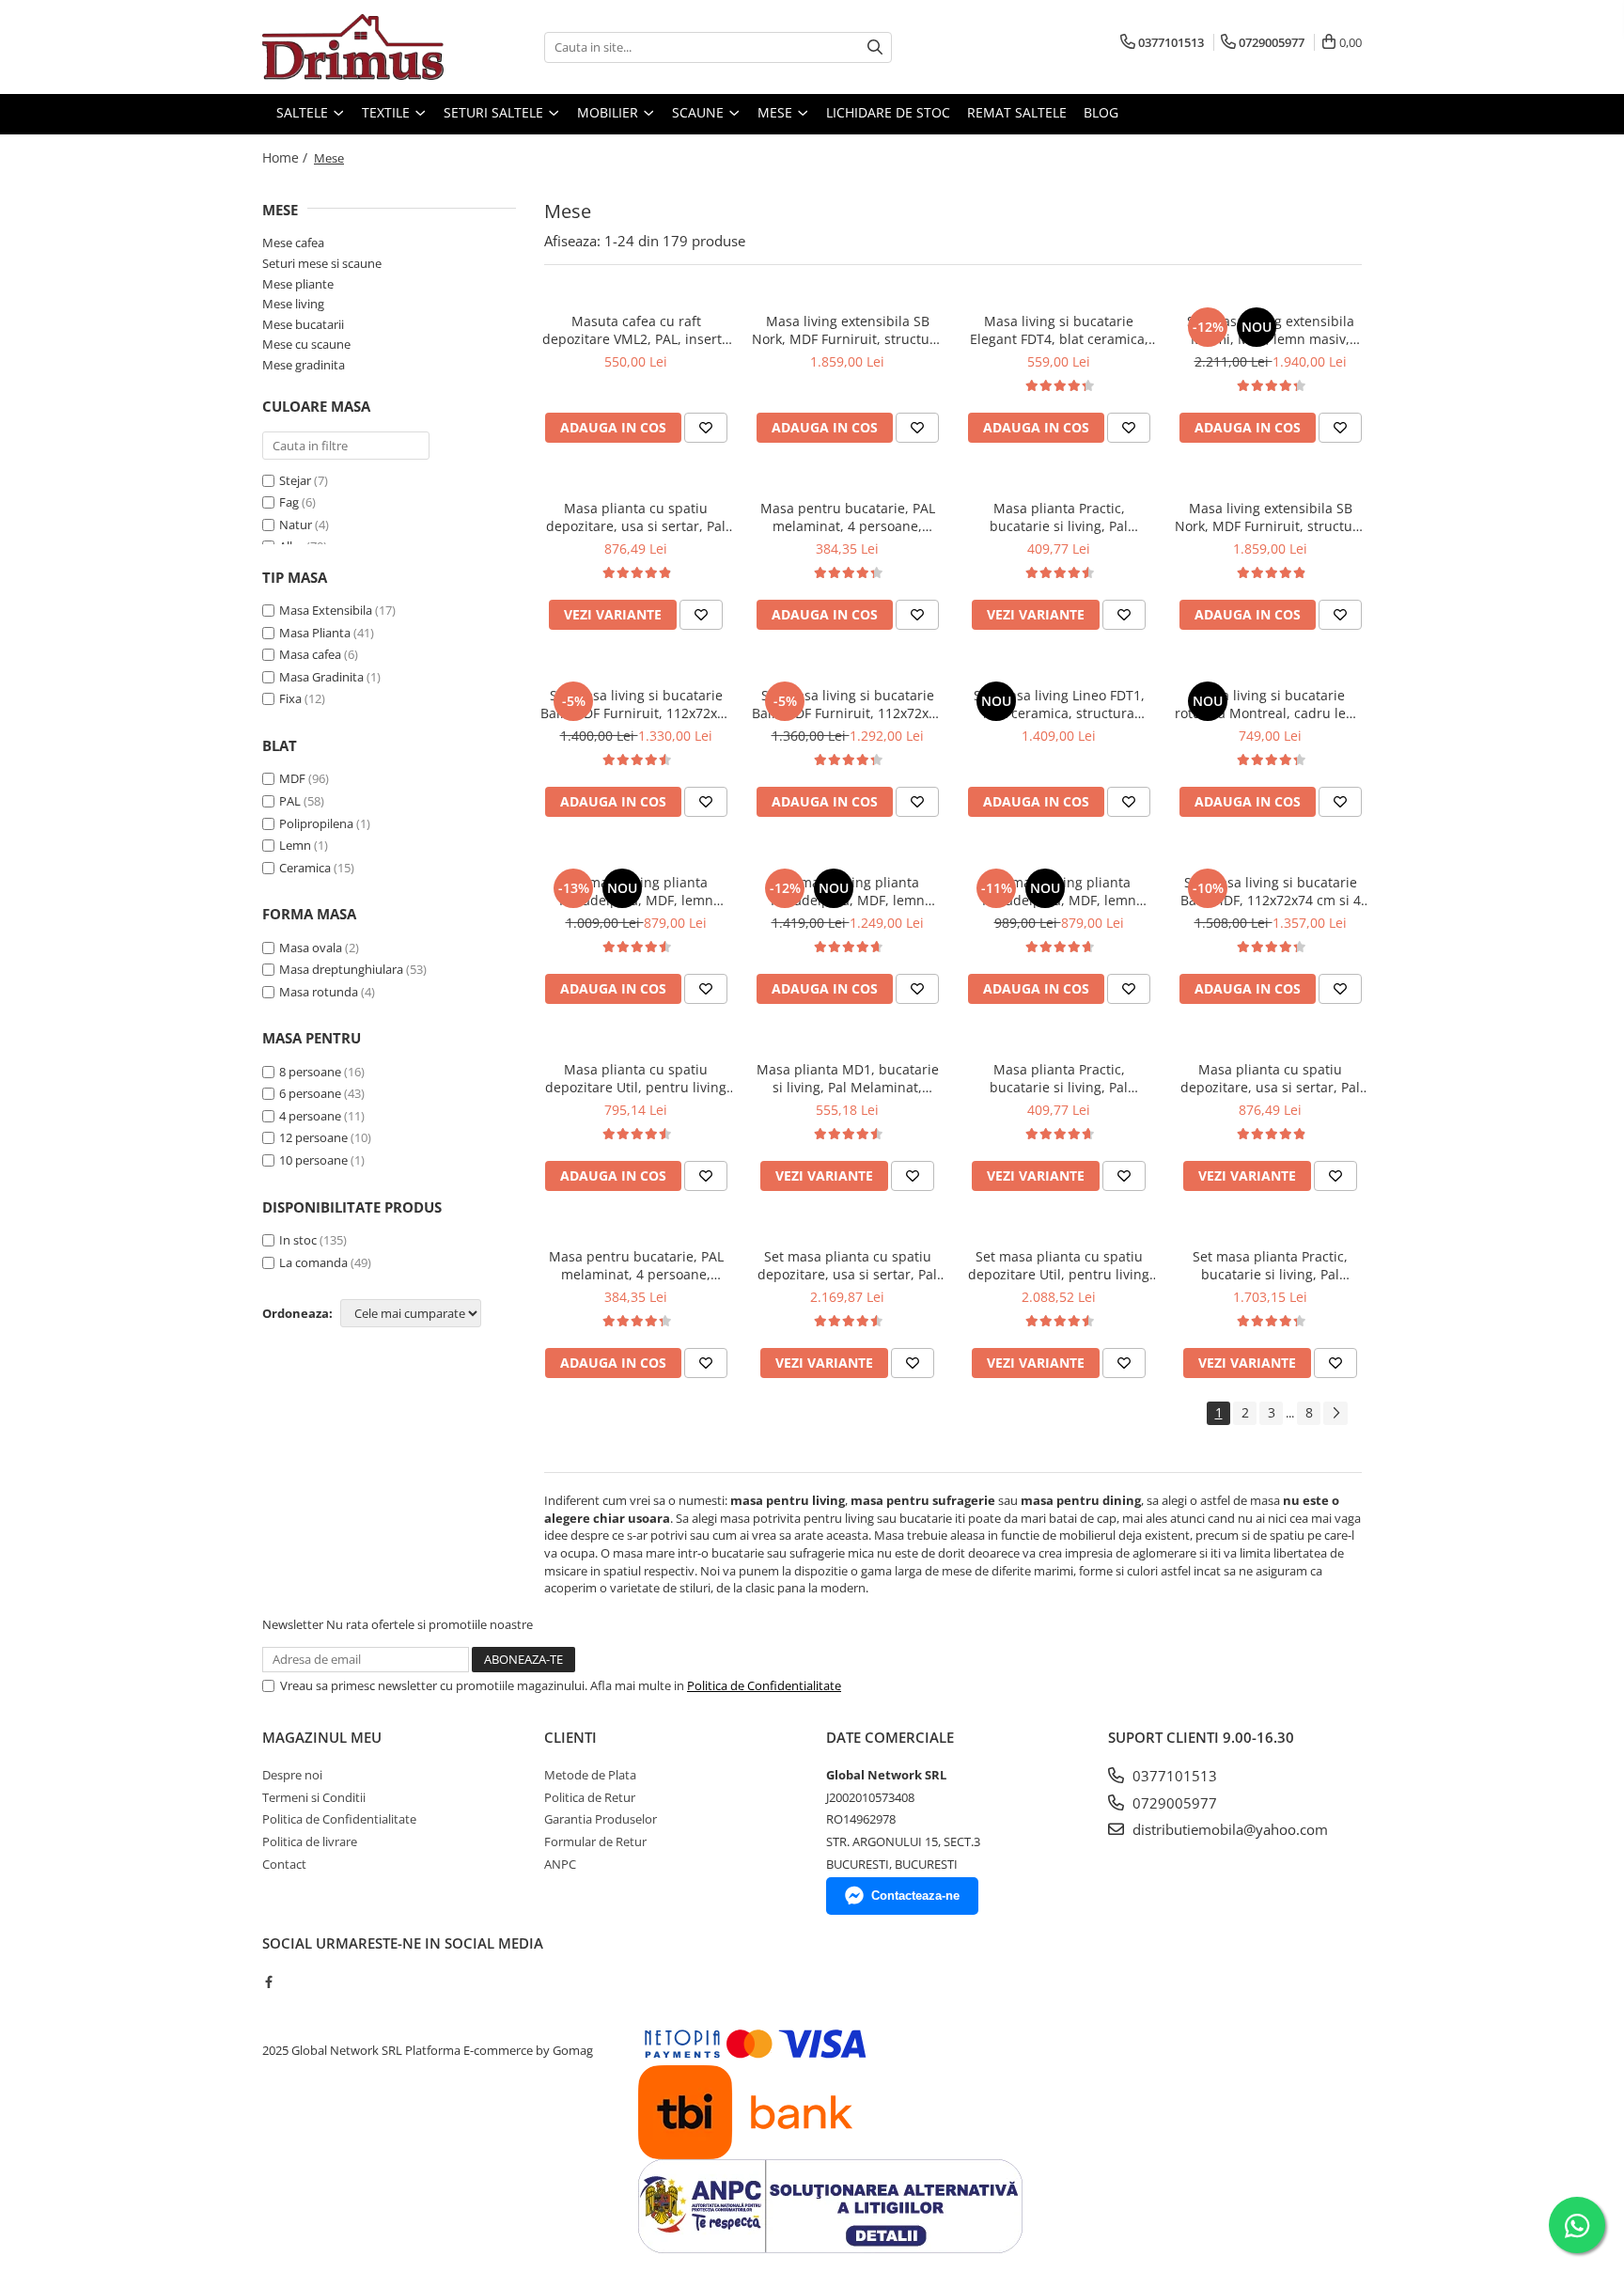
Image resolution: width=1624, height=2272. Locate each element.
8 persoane (310, 1072)
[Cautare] (875, 47)
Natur (296, 525)
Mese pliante (298, 284)
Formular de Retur (595, 1841)
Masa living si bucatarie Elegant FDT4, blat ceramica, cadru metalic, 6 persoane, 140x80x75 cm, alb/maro (1059, 330)
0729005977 (1173, 1803)
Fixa (290, 698)
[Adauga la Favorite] (706, 428)
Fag (289, 502)
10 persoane (313, 1160)
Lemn (295, 845)
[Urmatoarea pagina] (1335, 1413)
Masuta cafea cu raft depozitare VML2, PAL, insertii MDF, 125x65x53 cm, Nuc (636, 330)
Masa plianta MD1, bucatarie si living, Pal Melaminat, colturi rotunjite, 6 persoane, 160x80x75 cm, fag (848, 1078)
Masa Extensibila (326, 610)
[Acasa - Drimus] (356, 47)
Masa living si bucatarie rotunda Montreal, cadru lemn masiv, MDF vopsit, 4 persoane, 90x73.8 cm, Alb (1271, 704)
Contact (284, 1864)
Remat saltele (1017, 112)
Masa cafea (310, 654)
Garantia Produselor (601, 1819)
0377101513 (1173, 1776)
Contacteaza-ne (915, 1896)
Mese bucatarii (303, 324)
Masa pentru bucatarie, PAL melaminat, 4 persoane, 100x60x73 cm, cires (848, 517)
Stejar (295, 480)
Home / (287, 157)
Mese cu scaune (306, 344)
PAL (290, 801)
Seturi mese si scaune (322, 263)
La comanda (313, 1262)
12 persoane (313, 1137)
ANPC (560, 1864)
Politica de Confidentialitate (764, 1685)
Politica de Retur (590, 1797)
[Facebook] (268, 1982)
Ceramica (305, 868)
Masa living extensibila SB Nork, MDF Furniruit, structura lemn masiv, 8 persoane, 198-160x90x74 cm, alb (1270, 517)
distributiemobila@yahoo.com (1228, 1829)
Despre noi (292, 1775)
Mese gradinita (304, 365)
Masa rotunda (319, 992)
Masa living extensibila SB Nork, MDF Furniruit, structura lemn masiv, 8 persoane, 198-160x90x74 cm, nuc (847, 330)
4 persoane (310, 1116)
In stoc (298, 1240)
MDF (292, 778)
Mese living (293, 304)
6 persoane (310, 1093)
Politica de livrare (310, 1841)
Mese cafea (293, 243)
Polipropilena (316, 823)
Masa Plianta (315, 633)
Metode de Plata (590, 1775)
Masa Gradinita (321, 677)
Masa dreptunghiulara (341, 969)
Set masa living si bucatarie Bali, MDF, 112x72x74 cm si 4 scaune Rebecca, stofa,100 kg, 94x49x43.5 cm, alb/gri (1271, 891)
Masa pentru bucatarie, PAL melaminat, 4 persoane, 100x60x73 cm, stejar (636, 1265)
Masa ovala (311, 948)
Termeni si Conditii (314, 1797)
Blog (1101, 112)
